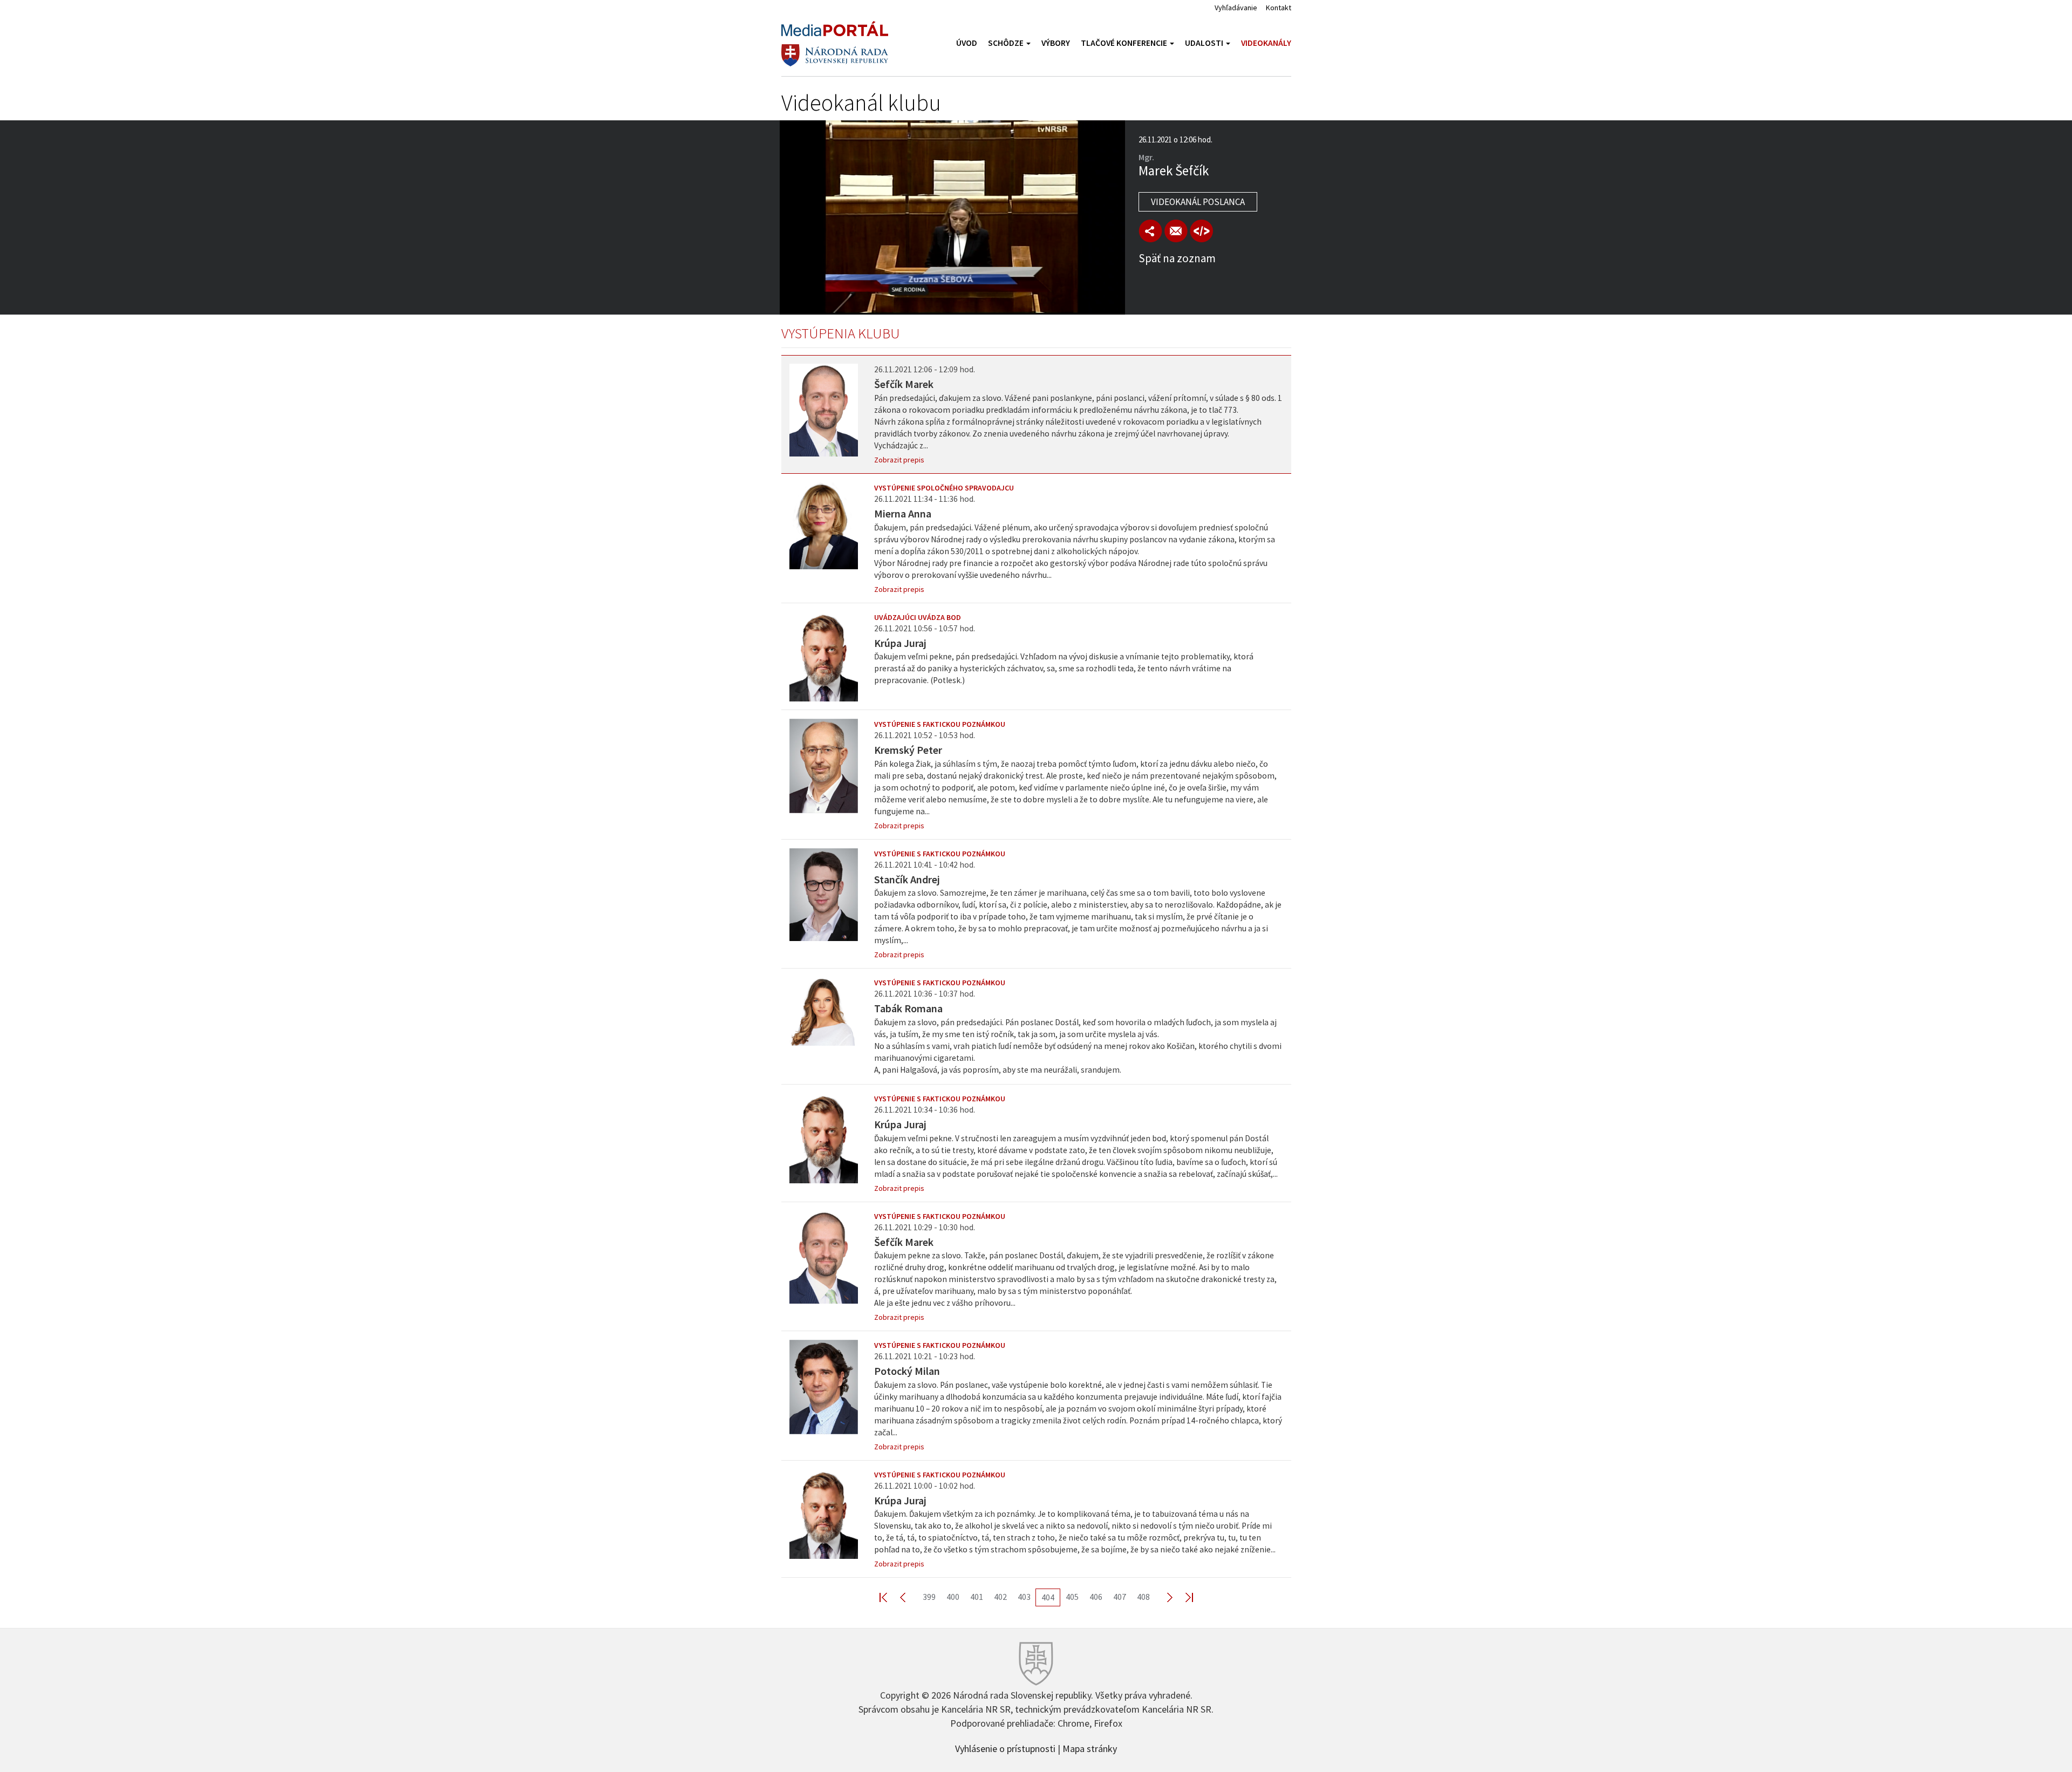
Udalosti (1205, 43)
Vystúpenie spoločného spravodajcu (944, 488)
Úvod (967, 43)
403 (1024, 1597)
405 (1072, 1597)
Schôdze (1007, 43)
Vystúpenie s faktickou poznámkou (940, 724)
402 (1000, 1597)
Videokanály (1266, 43)
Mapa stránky (1090, 1748)
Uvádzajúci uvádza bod (918, 617)
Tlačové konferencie (1125, 43)
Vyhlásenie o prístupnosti (1005, 1748)
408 (1143, 1597)
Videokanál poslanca (1198, 202)
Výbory (1056, 43)
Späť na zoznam (1177, 258)
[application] (952, 217)
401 (977, 1597)
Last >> (1183, 1597)
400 (953, 1597)
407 (1120, 1597)
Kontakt (1279, 8)
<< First (890, 1597)
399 (929, 1597)
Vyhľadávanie (1236, 8)
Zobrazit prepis (899, 460)
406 (1096, 1597)
